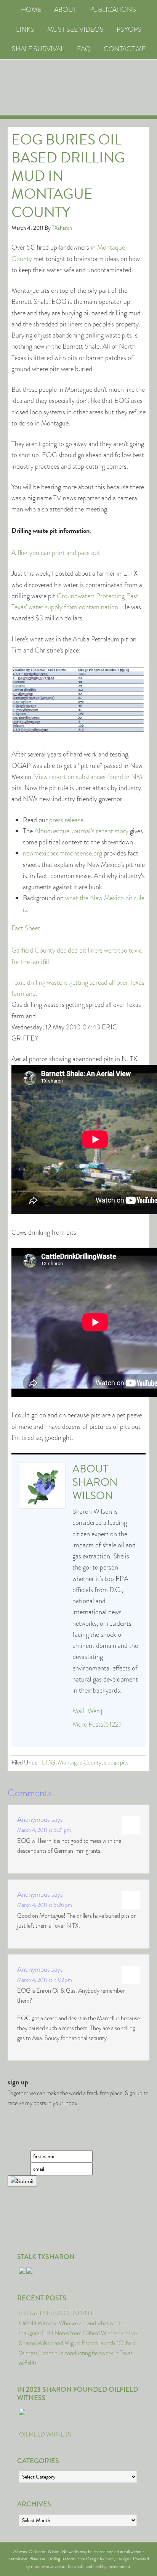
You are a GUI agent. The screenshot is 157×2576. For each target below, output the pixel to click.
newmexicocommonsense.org (62, 853)
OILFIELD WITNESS (45, 2434)
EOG (49, 1762)
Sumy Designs (118, 2559)
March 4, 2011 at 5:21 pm (44, 1830)
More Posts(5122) (97, 1724)
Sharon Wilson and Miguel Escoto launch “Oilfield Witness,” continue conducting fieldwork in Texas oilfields (77, 2353)
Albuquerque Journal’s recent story (81, 831)
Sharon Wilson (95, 1489)
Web (94, 1711)
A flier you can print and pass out (56, 553)
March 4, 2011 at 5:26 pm (45, 1905)
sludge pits (116, 1762)
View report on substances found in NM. (89, 777)
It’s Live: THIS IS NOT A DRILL (56, 2313)
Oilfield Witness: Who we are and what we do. (72, 2323)
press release (66, 820)
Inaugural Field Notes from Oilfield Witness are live (78, 2333)
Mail (78, 1711)
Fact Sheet (26, 928)
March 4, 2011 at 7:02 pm (45, 1980)
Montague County (80, 1762)
